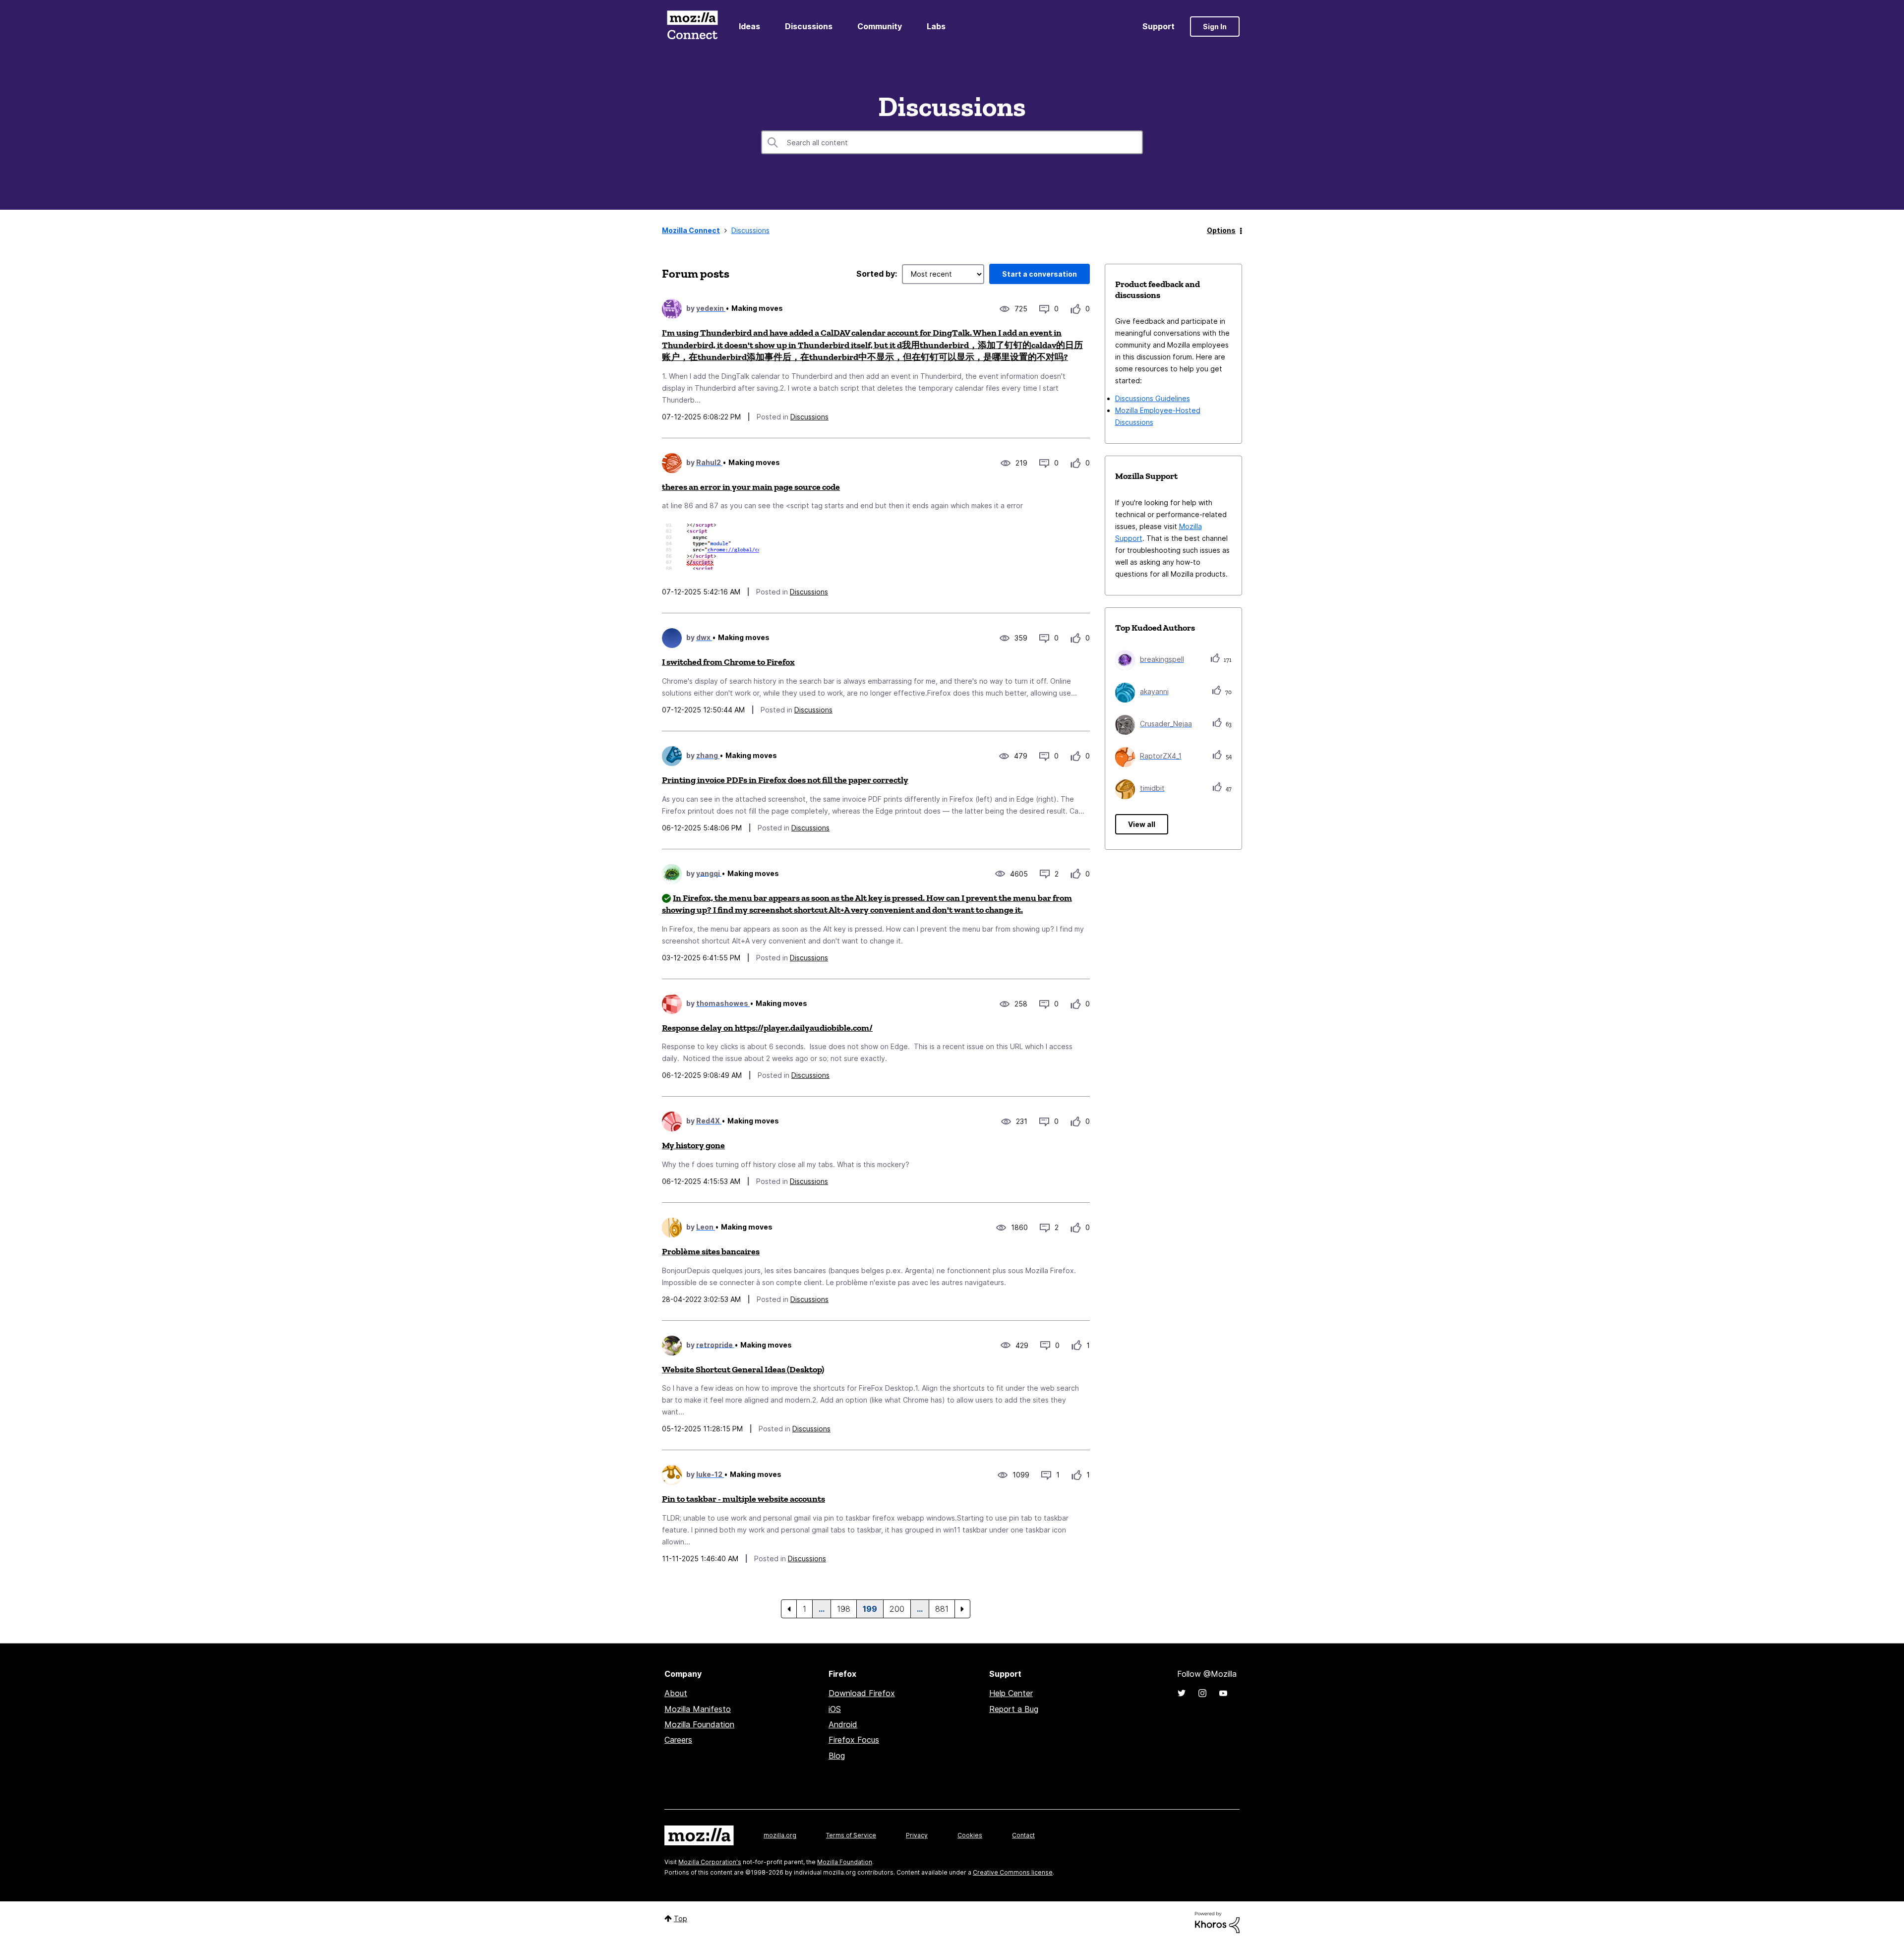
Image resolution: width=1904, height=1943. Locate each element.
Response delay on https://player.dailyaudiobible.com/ (767, 1028)
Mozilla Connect (692, 27)
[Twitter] (1182, 1693)
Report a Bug (1014, 1709)
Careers (678, 1740)
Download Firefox (862, 1693)
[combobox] (952, 142)
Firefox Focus (854, 1740)
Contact (1023, 1835)
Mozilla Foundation (699, 1724)
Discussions (809, 26)
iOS (835, 1709)
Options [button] (1221, 230)
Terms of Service (851, 1835)
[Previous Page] (789, 1609)
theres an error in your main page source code (751, 487)
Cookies (970, 1835)
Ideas (749, 26)
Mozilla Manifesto (698, 1709)
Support (1159, 26)
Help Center (1011, 1693)
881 (942, 1609)
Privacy (917, 1835)
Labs (936, 26)
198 (844, 1609)
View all (1142, 824)
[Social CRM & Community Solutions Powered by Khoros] (1217, 1921)
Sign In (1215, 27)
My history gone (693, 1145)
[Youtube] (1223, 1693)
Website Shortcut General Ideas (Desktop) (743, 1369)
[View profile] (672, 309)
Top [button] (681, 1918)
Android (843, 1724)
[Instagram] (1202, 1693)
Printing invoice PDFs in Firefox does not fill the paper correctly (785, 780)
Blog (837, 1756)
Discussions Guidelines (1153, 398)
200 (897, 1609)
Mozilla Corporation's (710, 1862)
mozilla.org (780, 1835)
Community (880, 26)
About (676, 1693)
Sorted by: (877, 274)
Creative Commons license (1013, 1872)
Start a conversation (1040, 274)
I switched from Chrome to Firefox (728, 662)
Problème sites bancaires (711, 1251)
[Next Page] (962, 1609)
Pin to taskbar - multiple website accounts (744, 1499)
